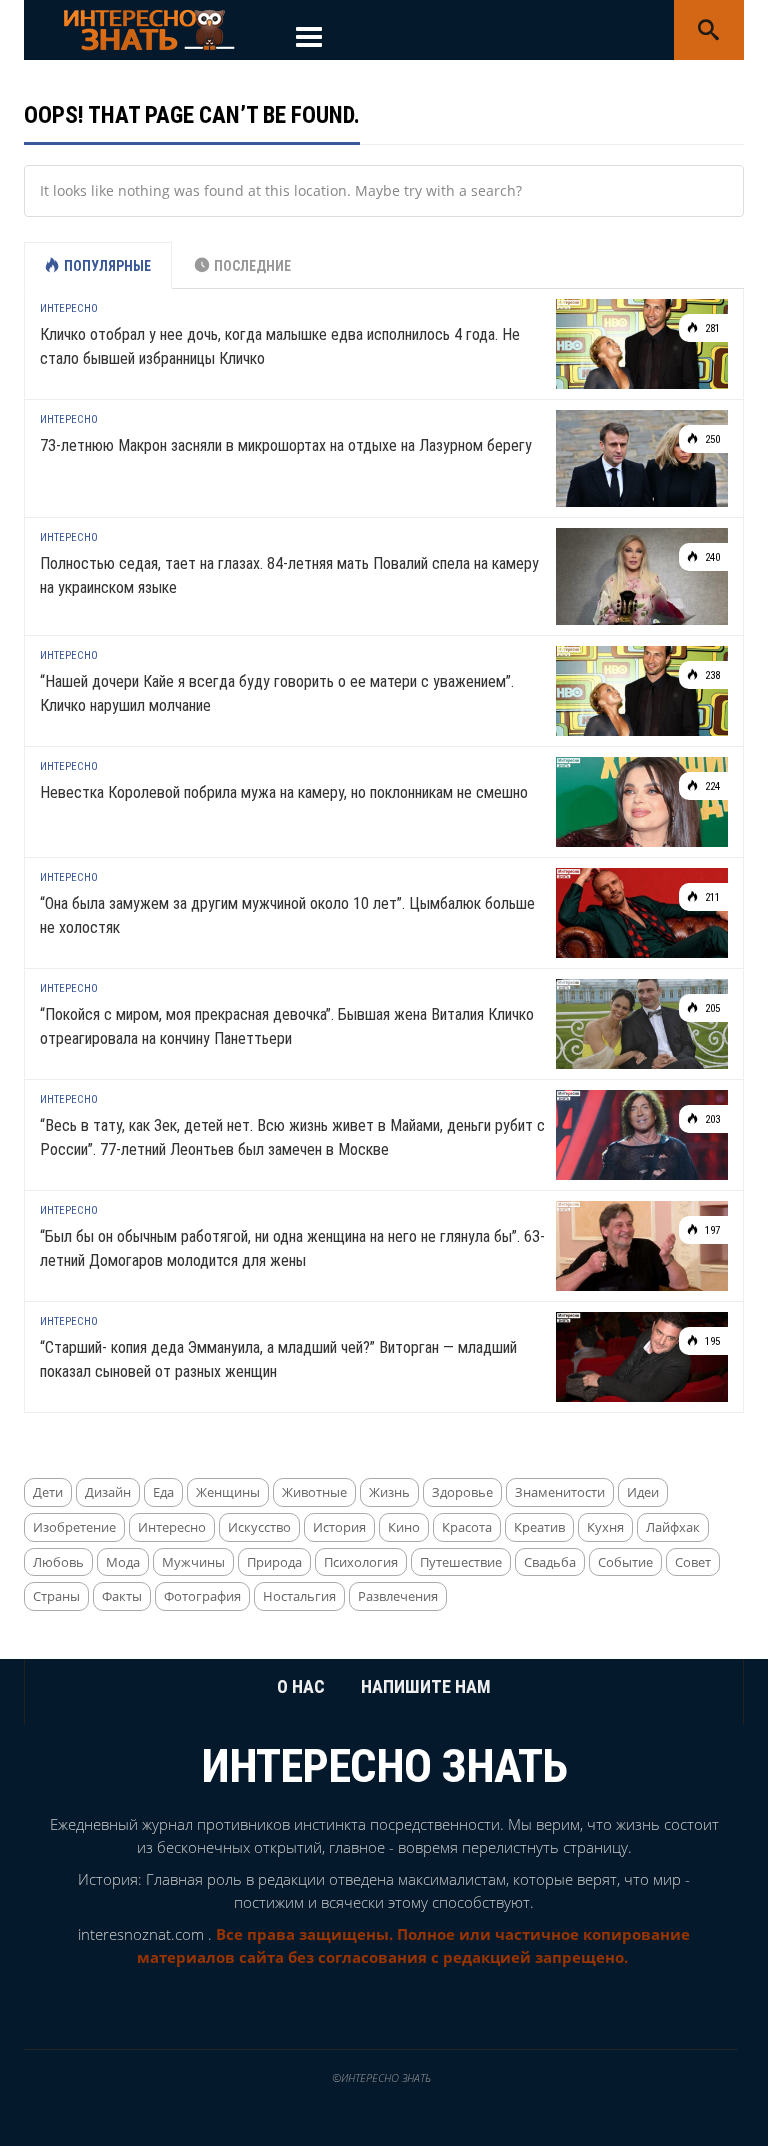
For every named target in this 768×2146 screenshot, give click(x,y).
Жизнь (389, 1492)
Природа (274, 1562)
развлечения (398, 1596)
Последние (252, 266)
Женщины (228, 1492)
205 (711, 1008)
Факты (122, 1596)
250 (711, 439)
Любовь (58, 1562)
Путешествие (461, 1562)
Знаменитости (560, 1492)
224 (711, 786)
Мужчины (193, 1562)
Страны (56, 1596)
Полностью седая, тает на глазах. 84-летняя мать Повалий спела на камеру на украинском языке (289, 575)
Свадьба (550, 1562)
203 (711, 1119)
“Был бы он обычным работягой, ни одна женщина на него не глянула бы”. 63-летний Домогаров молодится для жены (292, 1248)
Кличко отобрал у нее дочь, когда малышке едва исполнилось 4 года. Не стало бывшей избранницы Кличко (280, 346)
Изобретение (74, 1527)
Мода (123, 1562)
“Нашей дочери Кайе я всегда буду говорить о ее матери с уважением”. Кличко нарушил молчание (277, 693)
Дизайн (108, 1492)
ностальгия (299, 1596)
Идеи (643, 1492)
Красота (467, 1527)
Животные (314, 1492)
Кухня (605, 1527)
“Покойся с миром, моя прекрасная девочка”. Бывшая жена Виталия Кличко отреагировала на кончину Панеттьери (287, 1026)
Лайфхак (673, 1527)
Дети (48, 1492)
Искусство (259, 1527)
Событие (625, 1562)
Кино (404, 1527)
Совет (693, 1562)
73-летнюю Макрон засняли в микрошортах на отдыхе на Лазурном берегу (286, 445)
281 (711, 328)
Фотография (202, 1596)
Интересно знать (384, 1766)
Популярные (107, 266)
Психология (361, 1562)
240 (711, 557)
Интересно (69, 308)
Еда (163, 1492)
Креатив (539, 1527)
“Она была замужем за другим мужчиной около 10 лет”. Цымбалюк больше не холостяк (287, 915)
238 (711, 675)
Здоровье (462, 1492)
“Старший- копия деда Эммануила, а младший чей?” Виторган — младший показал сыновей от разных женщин (278, 1359)
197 (711, 1230)
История (339, 1527)
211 (711, 897)
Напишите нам (426, 1686)
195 (711, 1341)
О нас (301, 1686)
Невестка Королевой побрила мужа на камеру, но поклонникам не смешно (284, 792)
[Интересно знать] (149, 28)
